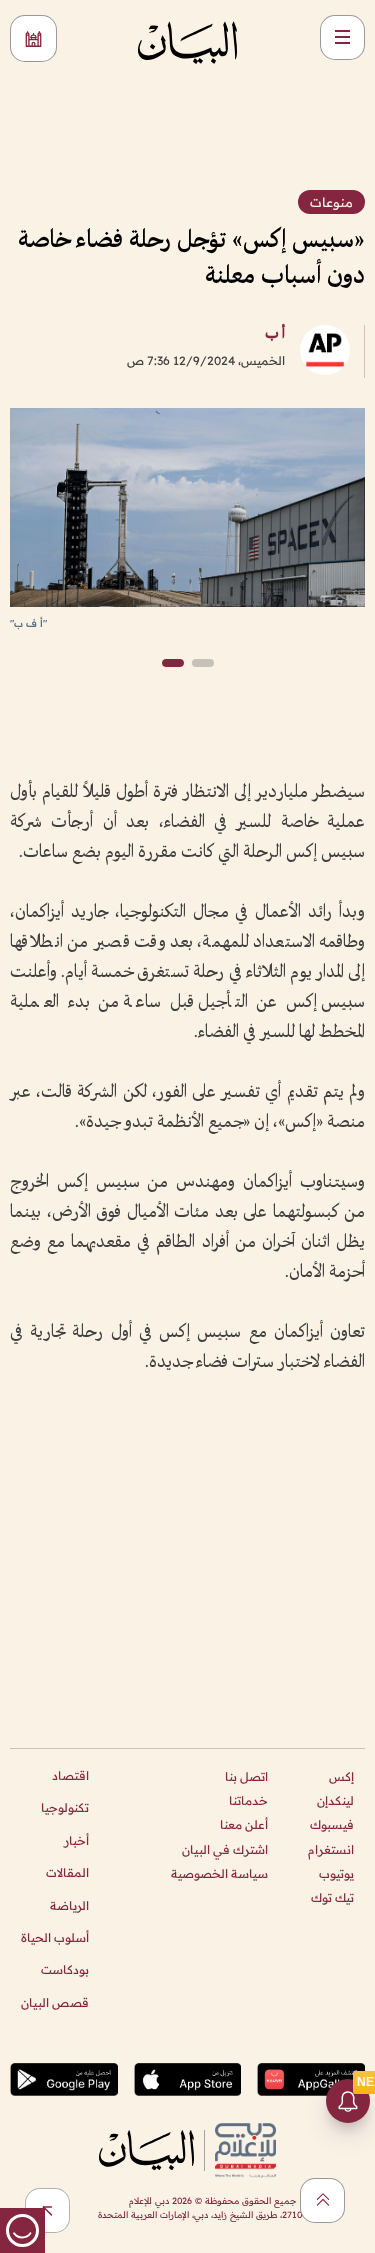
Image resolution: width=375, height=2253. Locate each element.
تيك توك (332, 1897)
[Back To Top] (322, 2200)
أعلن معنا (244, 1824)
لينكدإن (335, 1800)
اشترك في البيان (225, 1849)
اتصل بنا (246, 1776)
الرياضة (69, 1905)
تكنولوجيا (65, 1807)
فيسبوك (332, 1824)
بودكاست (65, 1969)
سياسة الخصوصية (219, 1873)
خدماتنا (248, 1800)
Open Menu (342, 37)
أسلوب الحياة (55, 1937)
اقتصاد (70, 1775)
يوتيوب (336, 1873)
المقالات (67, 1872)
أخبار (76, 1840)
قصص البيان (55, 2002)
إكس (341, 1776)
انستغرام (331, 1849)
